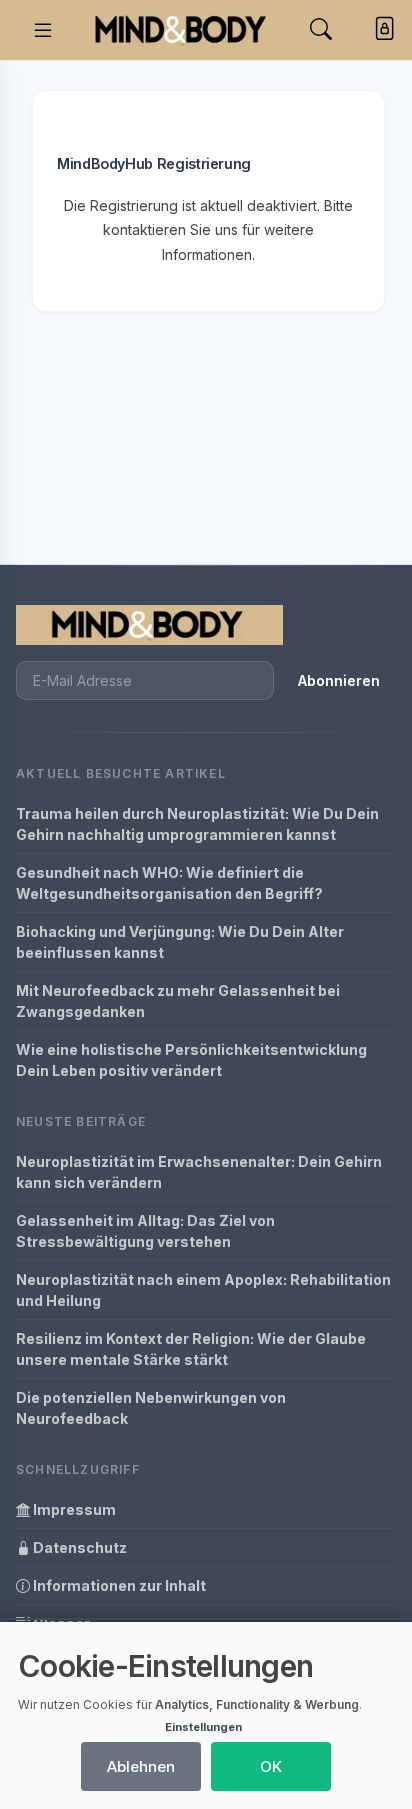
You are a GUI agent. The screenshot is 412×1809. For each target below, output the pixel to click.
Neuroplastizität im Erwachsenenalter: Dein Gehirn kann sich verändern (199, 1172)
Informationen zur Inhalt (118, 1585)
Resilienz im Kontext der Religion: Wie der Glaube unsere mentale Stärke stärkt (191, 1349)
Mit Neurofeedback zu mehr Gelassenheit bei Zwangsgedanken (178, 1001)
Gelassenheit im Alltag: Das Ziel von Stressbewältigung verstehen (145, 1231)
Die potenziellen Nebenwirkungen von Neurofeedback (151, 1408)
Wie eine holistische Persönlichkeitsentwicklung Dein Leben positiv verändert (191, 1060)
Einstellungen (203, 1727)
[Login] (380, 30)
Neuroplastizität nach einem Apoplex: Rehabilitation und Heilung (203, 1290)
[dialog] (206, 1715)
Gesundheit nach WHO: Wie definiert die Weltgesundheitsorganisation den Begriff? (169, 883)
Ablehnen (141, 1766)
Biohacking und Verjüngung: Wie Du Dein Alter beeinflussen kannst (180, 942)
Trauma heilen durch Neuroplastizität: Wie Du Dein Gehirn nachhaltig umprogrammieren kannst (197, 824)
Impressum (73, 1509)
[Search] (321, 29)
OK (271, 1766)
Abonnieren (339, 680)
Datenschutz (78, 1547)
